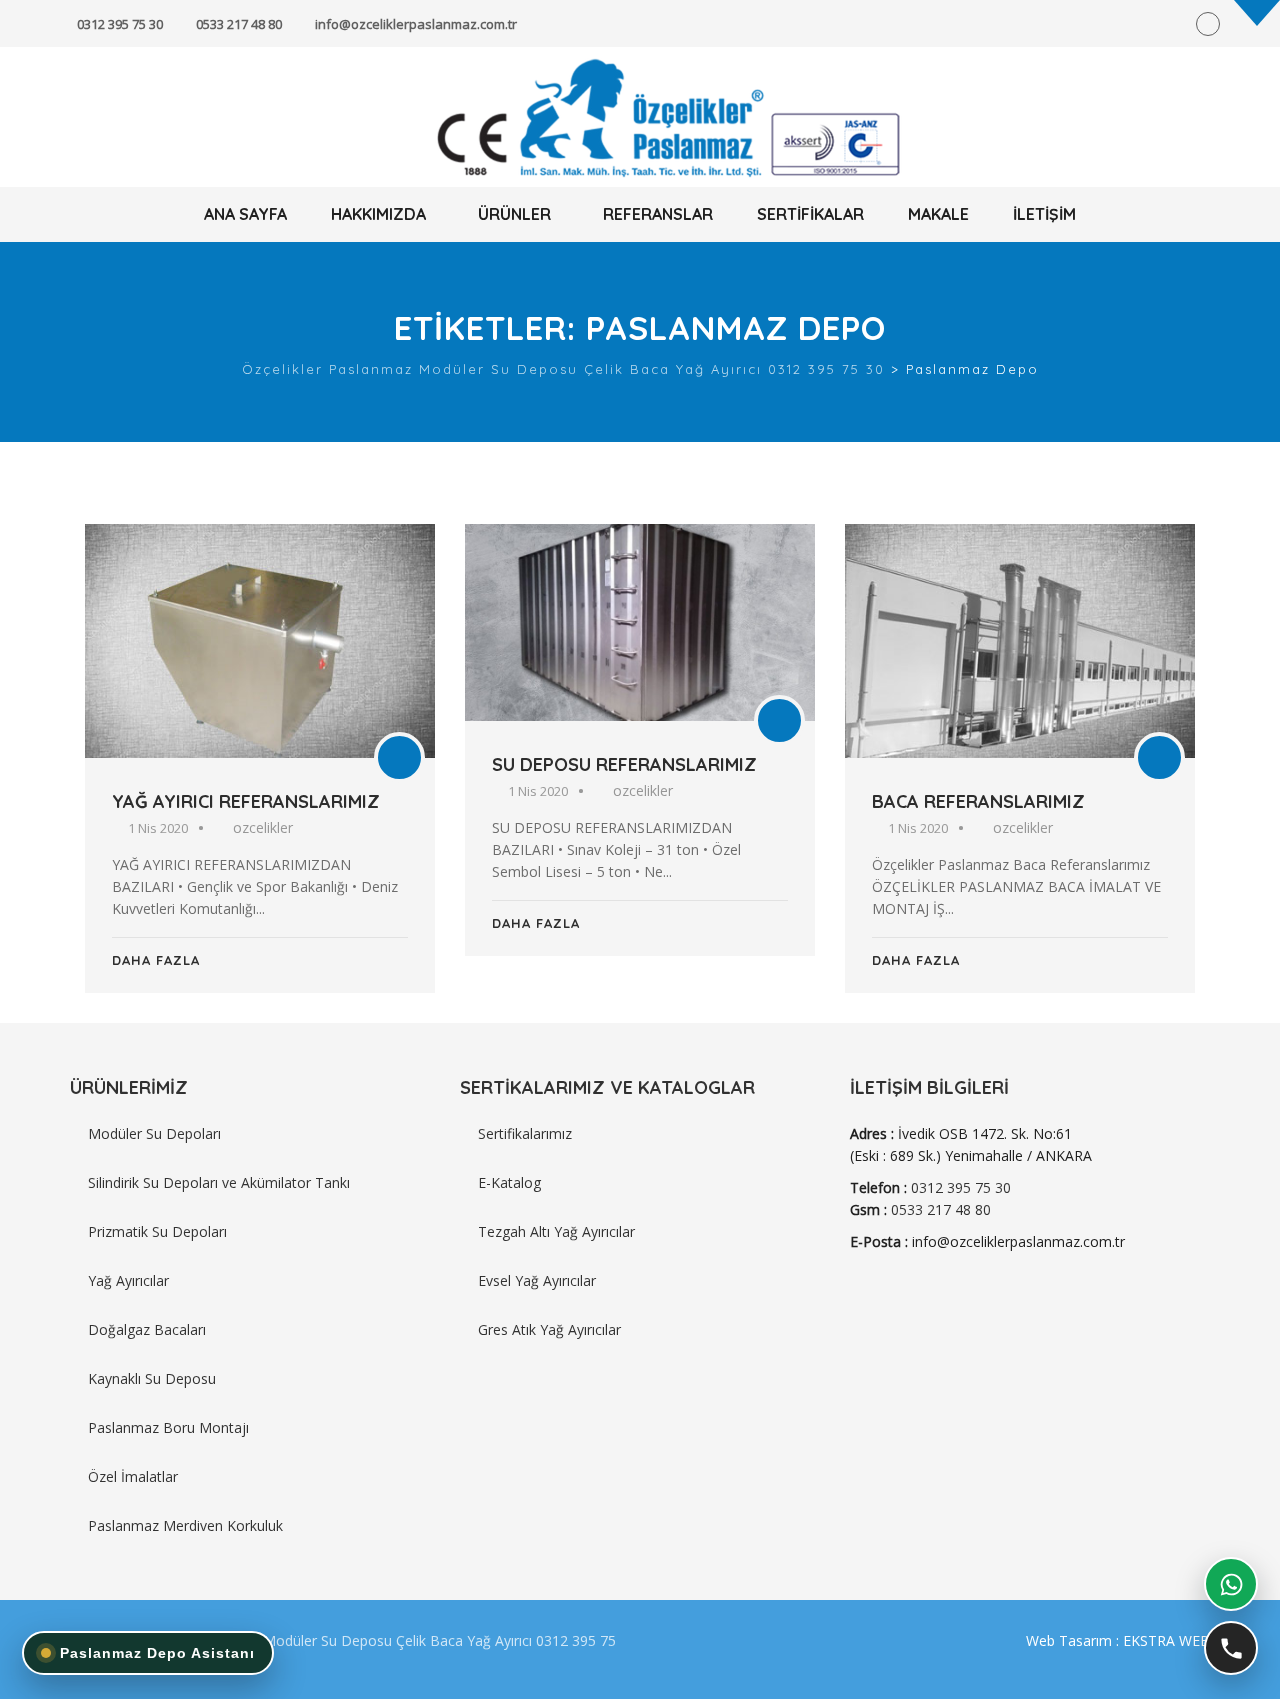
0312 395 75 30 (120, 24)
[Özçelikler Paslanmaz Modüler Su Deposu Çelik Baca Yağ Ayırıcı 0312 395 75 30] (640, 118)
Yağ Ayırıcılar (128, 1280)
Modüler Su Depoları (154, 1133)
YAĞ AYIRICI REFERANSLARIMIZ (246, 801)
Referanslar (658, 214)
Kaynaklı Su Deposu (152, 1378)
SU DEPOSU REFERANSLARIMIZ (624, 764)
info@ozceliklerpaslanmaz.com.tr (416, 24)
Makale (938, 214)
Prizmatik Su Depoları (157, 1231)
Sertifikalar (810, 214)
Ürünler (514, 214)
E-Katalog (509, 1182)
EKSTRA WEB (1166, 1640)
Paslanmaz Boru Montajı (168, 1427)
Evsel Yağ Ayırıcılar (537, 1280)
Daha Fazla (156, 960)
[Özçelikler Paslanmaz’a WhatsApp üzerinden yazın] (1231, 1584)
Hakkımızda (378, 214)
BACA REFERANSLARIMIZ (978, 801)
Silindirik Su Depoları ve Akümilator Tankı (219, 1182)
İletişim (1044, 214)
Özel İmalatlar (133, 1476)
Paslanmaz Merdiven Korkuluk (185, 1525)
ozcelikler (263, 827)
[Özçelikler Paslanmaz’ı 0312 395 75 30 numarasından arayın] (1231, 1648)
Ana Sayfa (245, 214)
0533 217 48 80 (239, 24)
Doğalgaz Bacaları (147, 1329)
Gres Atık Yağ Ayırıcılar (549, 1329)
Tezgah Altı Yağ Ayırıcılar (556, 1231)
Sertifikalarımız (525, 1133)
